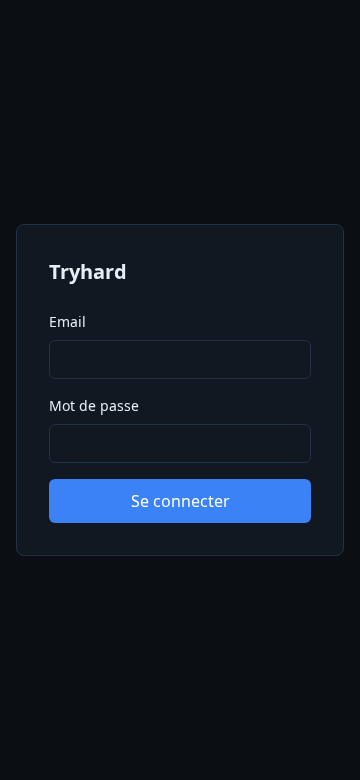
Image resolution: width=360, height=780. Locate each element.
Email (67, 321)
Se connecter (180, 501)
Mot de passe (94, 405)
